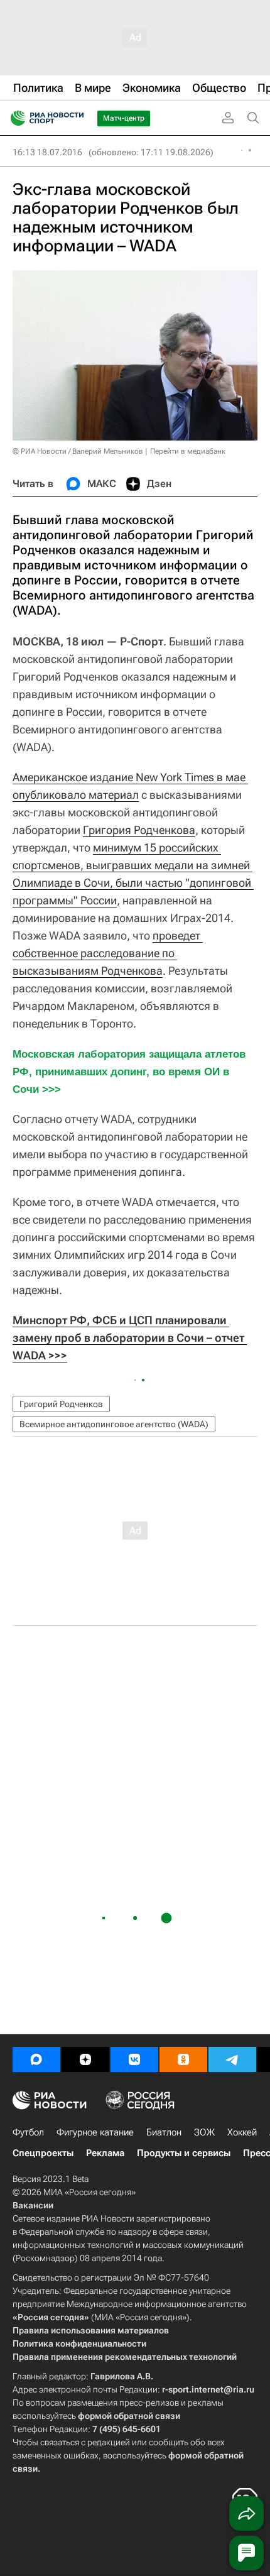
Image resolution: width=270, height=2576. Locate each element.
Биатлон (164, 2132)
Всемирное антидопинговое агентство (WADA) (114, 1424)
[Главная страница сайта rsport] (75, 118)
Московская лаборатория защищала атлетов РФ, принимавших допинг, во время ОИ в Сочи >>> (131, 1072)
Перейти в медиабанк (188, 451)
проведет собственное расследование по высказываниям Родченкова (108, 953)
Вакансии (33, 2205)
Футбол (28, 2132)
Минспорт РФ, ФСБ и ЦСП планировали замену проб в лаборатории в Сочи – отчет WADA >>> (130, 1338)
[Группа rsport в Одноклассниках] (183, 2059)
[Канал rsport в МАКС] (36, 2059)
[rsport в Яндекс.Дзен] (85, 2059)
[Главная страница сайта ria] (14, 118)
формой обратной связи (129, 2416)
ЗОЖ (204, 2132)
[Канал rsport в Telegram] (232, 2059)
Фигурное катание (95, 2132)
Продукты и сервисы (184, 2153)
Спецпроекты (43, 2153)
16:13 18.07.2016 (47, 152)
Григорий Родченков (61, 1404)
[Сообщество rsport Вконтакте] (134, 2059)
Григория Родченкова (139, 830)
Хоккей (242, 2132)
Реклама (105, 2153)
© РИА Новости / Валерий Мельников (78, 451)
